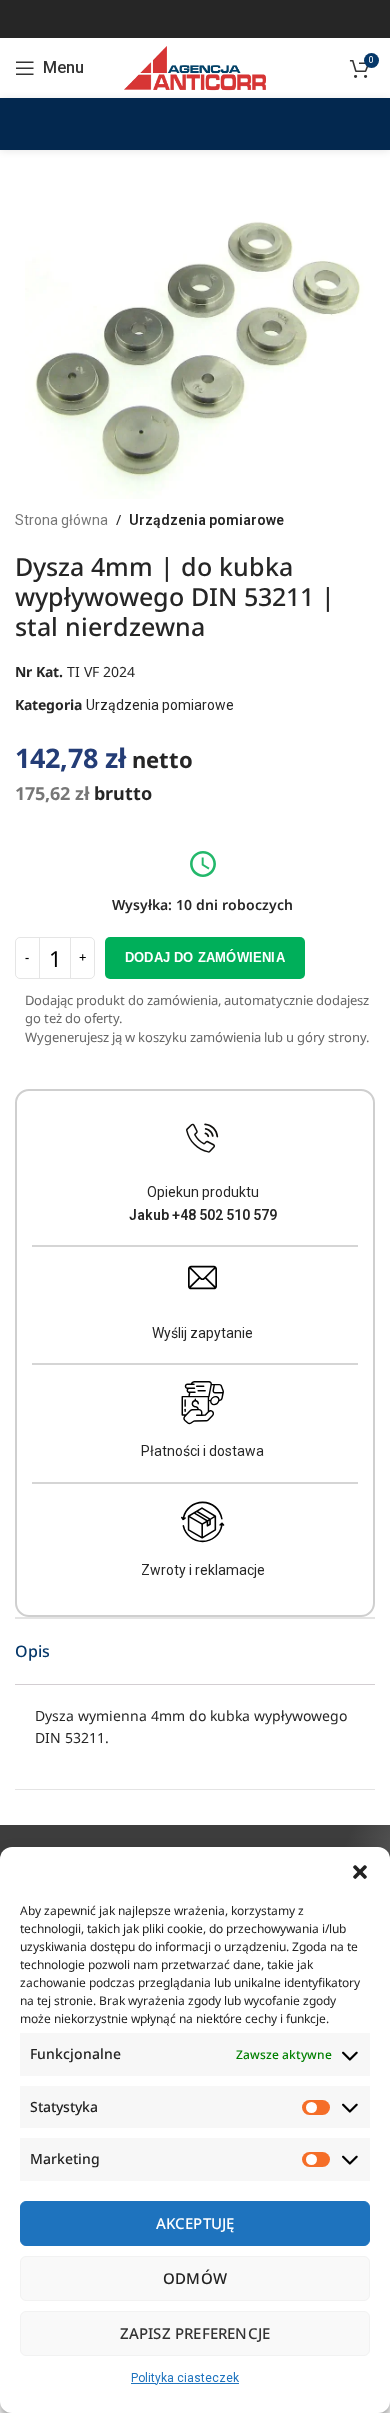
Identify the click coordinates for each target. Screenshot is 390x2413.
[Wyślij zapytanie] (202, 1277)
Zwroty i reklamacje (203, 1570)
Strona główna (61, 520)
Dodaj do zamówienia (205, 957)
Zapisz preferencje (195, 2333)
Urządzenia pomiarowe (206, 520)
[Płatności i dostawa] (203, 1403)
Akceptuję (195, 2223)
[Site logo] (194, 67)
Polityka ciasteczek (185, 2378)
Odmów (195, 2278)
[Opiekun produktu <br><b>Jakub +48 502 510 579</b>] (202, 1138)
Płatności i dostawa (202, 1451)
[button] (360, 1872)
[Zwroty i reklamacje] (203, 1522)
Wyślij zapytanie (202, 1333)
